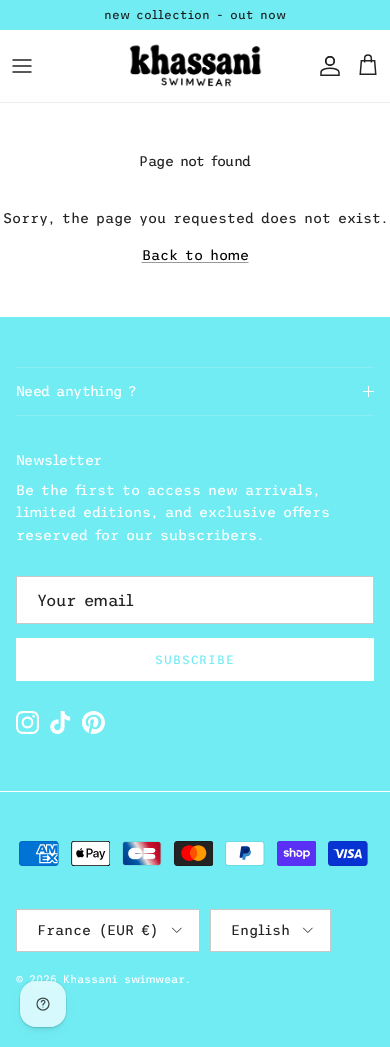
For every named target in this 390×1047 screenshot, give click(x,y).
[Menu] (22, 66)
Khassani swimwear (124, 979)
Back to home (195, 255)
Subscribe (195, 660)
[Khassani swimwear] (195, 66)
